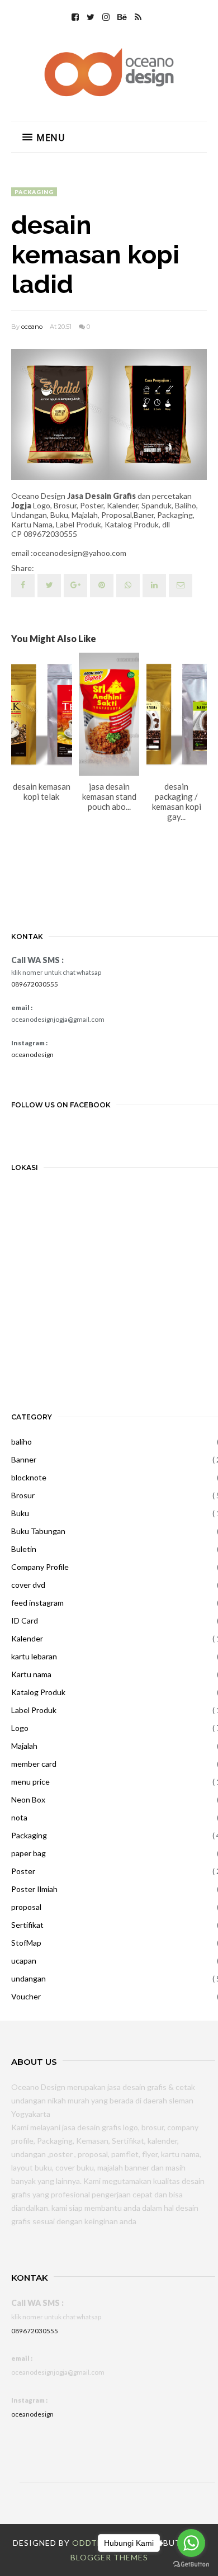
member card (34, 1764)
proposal (26, 1907)
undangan (29, 1978)
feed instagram (37, 1603)
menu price (30, 1782)
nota (19, 1817)
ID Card (25, 1620)
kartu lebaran (34, 1656)
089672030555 (35, 984)
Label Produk (34, 1710)
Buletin (24, 1549)
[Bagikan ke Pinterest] (181, 586)
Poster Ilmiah (34, 1889)
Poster (23, 1871)
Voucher (26, 1996)
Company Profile (40, 1567)
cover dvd (28, 1585)
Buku (20, 1513)
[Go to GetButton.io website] (191, 2565)
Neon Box (28, 1799)
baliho (22, 1442)
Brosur (23, 1495)
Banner (24, 1459)
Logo (20, 1728)
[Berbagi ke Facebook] (23, 586)
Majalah (24, 1746)
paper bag (29, 1853)
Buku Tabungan (38, 1531)
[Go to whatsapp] (191, 2543)
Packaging (34, 192)
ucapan (24, 1961)
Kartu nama (31, 1674)
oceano (32, 327)
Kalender (27, 1638)
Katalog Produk (38, 1692)
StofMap (26, 1943)
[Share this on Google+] (75, 586)
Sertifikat (27, 1925)
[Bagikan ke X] (49, 586)
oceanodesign (32, 1055)
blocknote (29, 1477)
